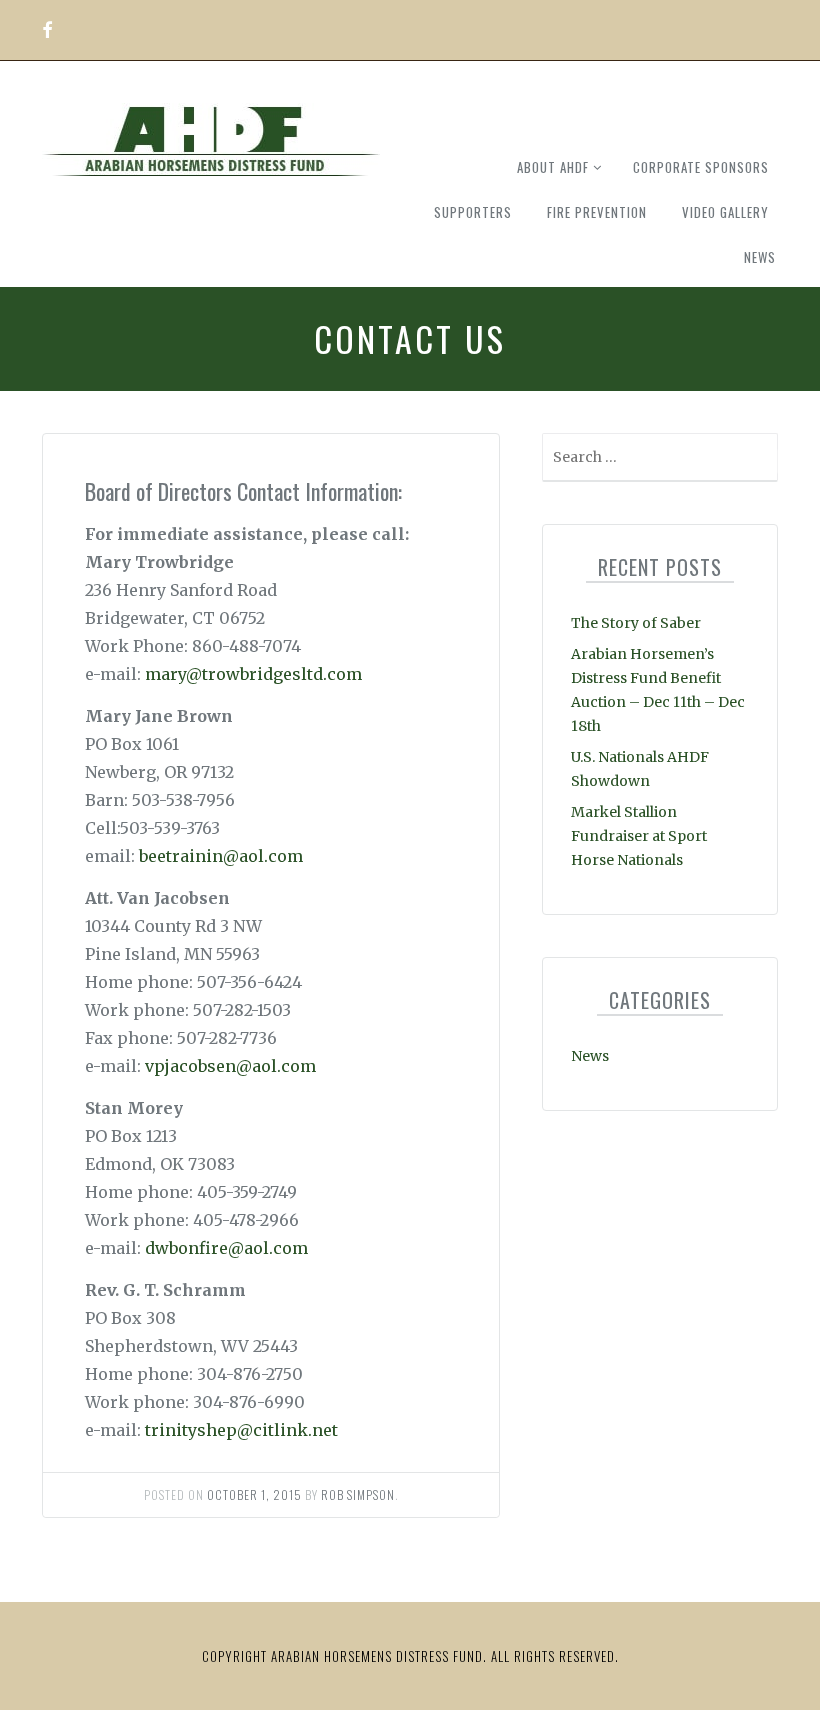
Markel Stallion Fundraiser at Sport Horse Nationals (639, 836)
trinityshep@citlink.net (241, 1430)
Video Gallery (725, 212)
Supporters (473, 212)
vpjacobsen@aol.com (230, 1066)
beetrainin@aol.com (221, 856)
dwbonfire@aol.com (226, 1248)
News (760, 257)
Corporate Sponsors (701, 167)
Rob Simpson (358, 1494)
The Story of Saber (636, 623)
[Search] (760, 461)
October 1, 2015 (254, 1494)
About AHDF (553, 167)
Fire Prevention (597, 212)
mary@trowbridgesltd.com (253, 674)
